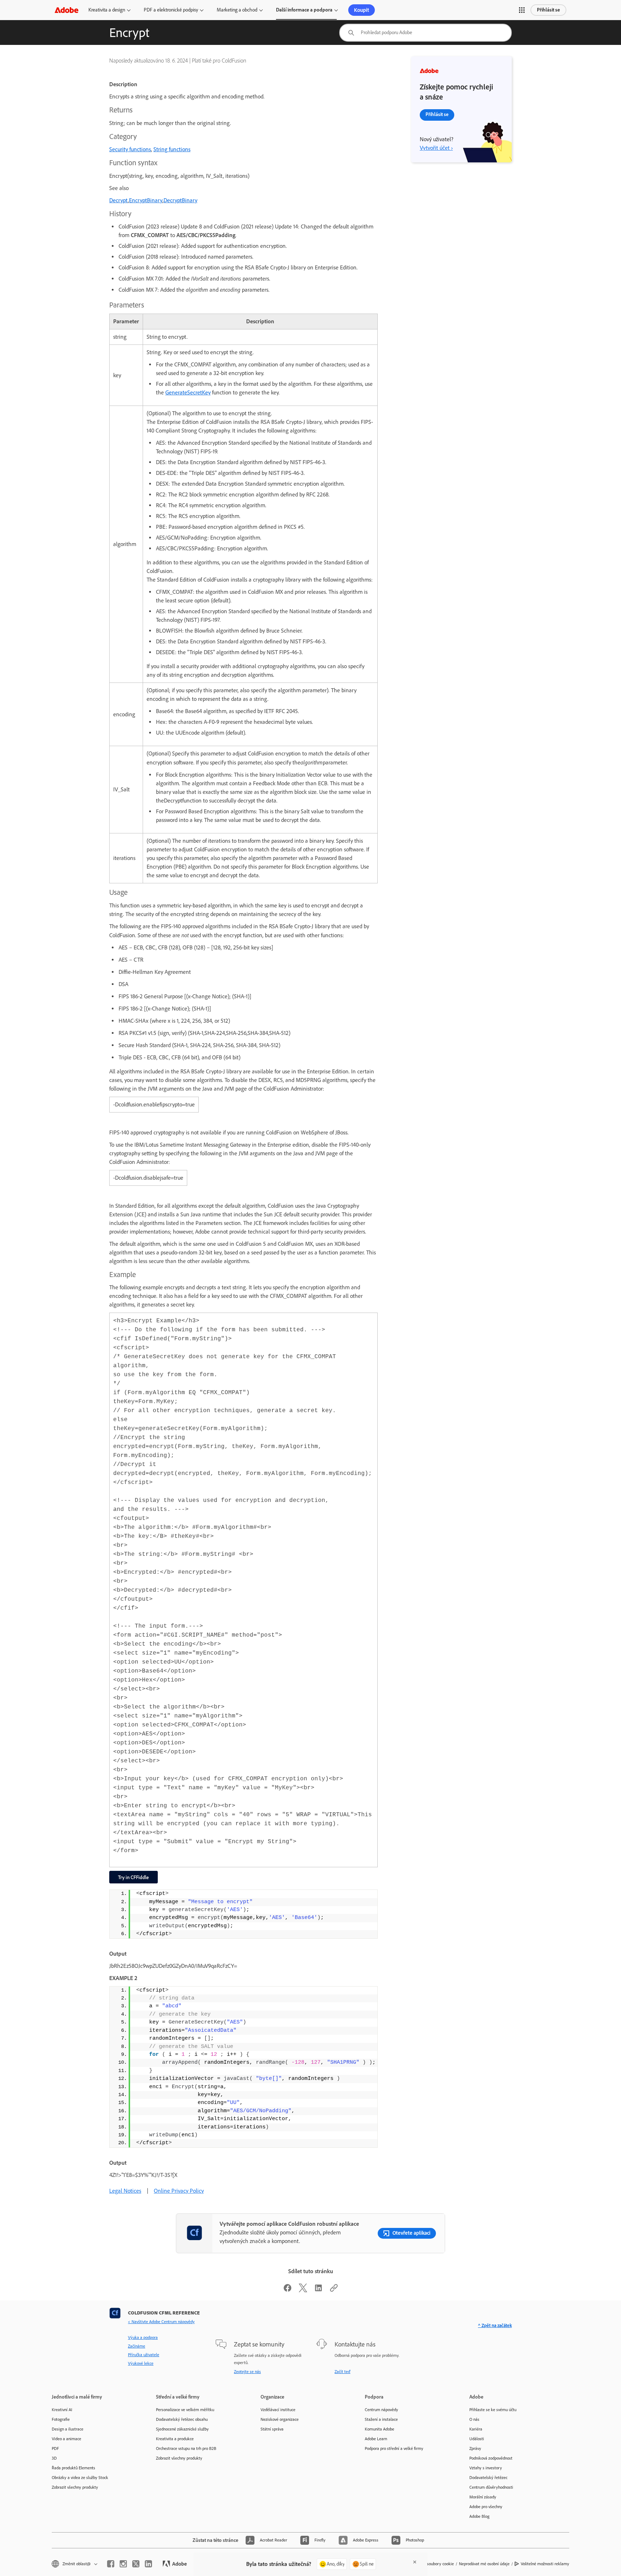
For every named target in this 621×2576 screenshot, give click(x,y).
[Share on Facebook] (287, 2290)
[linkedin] (148, 2564)
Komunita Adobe (379, 2429)
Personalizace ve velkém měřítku (185, 2410)
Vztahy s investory (486, 2468)
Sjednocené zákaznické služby (182, 2429)
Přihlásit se (548, 10)
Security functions (130, 149)
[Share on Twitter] (303, 2290)
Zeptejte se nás (247, 2372)
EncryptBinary (146, 200)
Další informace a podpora (304, 10)
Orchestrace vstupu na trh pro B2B (186, 2448)
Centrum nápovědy (381, 2410)
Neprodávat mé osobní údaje (484, 2564)
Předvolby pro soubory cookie (428, 2564)
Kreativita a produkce (175, 2439)
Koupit (362, 10)
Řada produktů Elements (73, 2468)
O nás (474, 2419)
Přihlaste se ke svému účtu (493, 2410)
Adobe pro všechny (486, 2507)
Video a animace (66, 2439)
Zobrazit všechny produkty (75, 2487)
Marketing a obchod (237, 10)
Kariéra (476, 2429)
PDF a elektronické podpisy (171, 10)
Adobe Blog (479, 2516)
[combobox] (425, 33)
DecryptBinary (180, 200)
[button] (522, 10)
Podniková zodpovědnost (491, 2458)
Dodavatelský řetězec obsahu (182, 2419)
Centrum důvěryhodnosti (491, 2487)
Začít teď (342, 2372)
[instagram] (123, 2564)
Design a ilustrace (68, 2429)
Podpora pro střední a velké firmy (394, 2448)
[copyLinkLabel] (334, 2290)
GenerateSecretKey (188, 392)
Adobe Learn (376, 2439)
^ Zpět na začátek (495, 2325)
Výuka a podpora (143, 2337)
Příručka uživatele (144, 2355)
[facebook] (111, 2564)
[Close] (415, 2562)
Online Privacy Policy (179, 2191)
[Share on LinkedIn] (318, 2290)
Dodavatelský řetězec (488, 2478)
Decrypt (119, 200)
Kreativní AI (62, 2410)
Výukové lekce (141, 2363)
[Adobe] (66, 10)
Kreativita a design (107, 10)
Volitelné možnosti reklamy (545, 2564)
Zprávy (475, 2448)
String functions (172, 149)
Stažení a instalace (381, 2419)
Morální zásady (483, 2497)
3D (54, 2458)
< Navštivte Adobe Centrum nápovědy (161, 2322)
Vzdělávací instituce (278, 2410)
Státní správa (272, 2429)
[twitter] (136, 2564)
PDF (55, 2448)
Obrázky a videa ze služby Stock (80, 2478)
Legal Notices (125, 2191)
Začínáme (137, 2346)
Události (477, 2439)
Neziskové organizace (280, 2419)
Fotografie (61, 2419)
